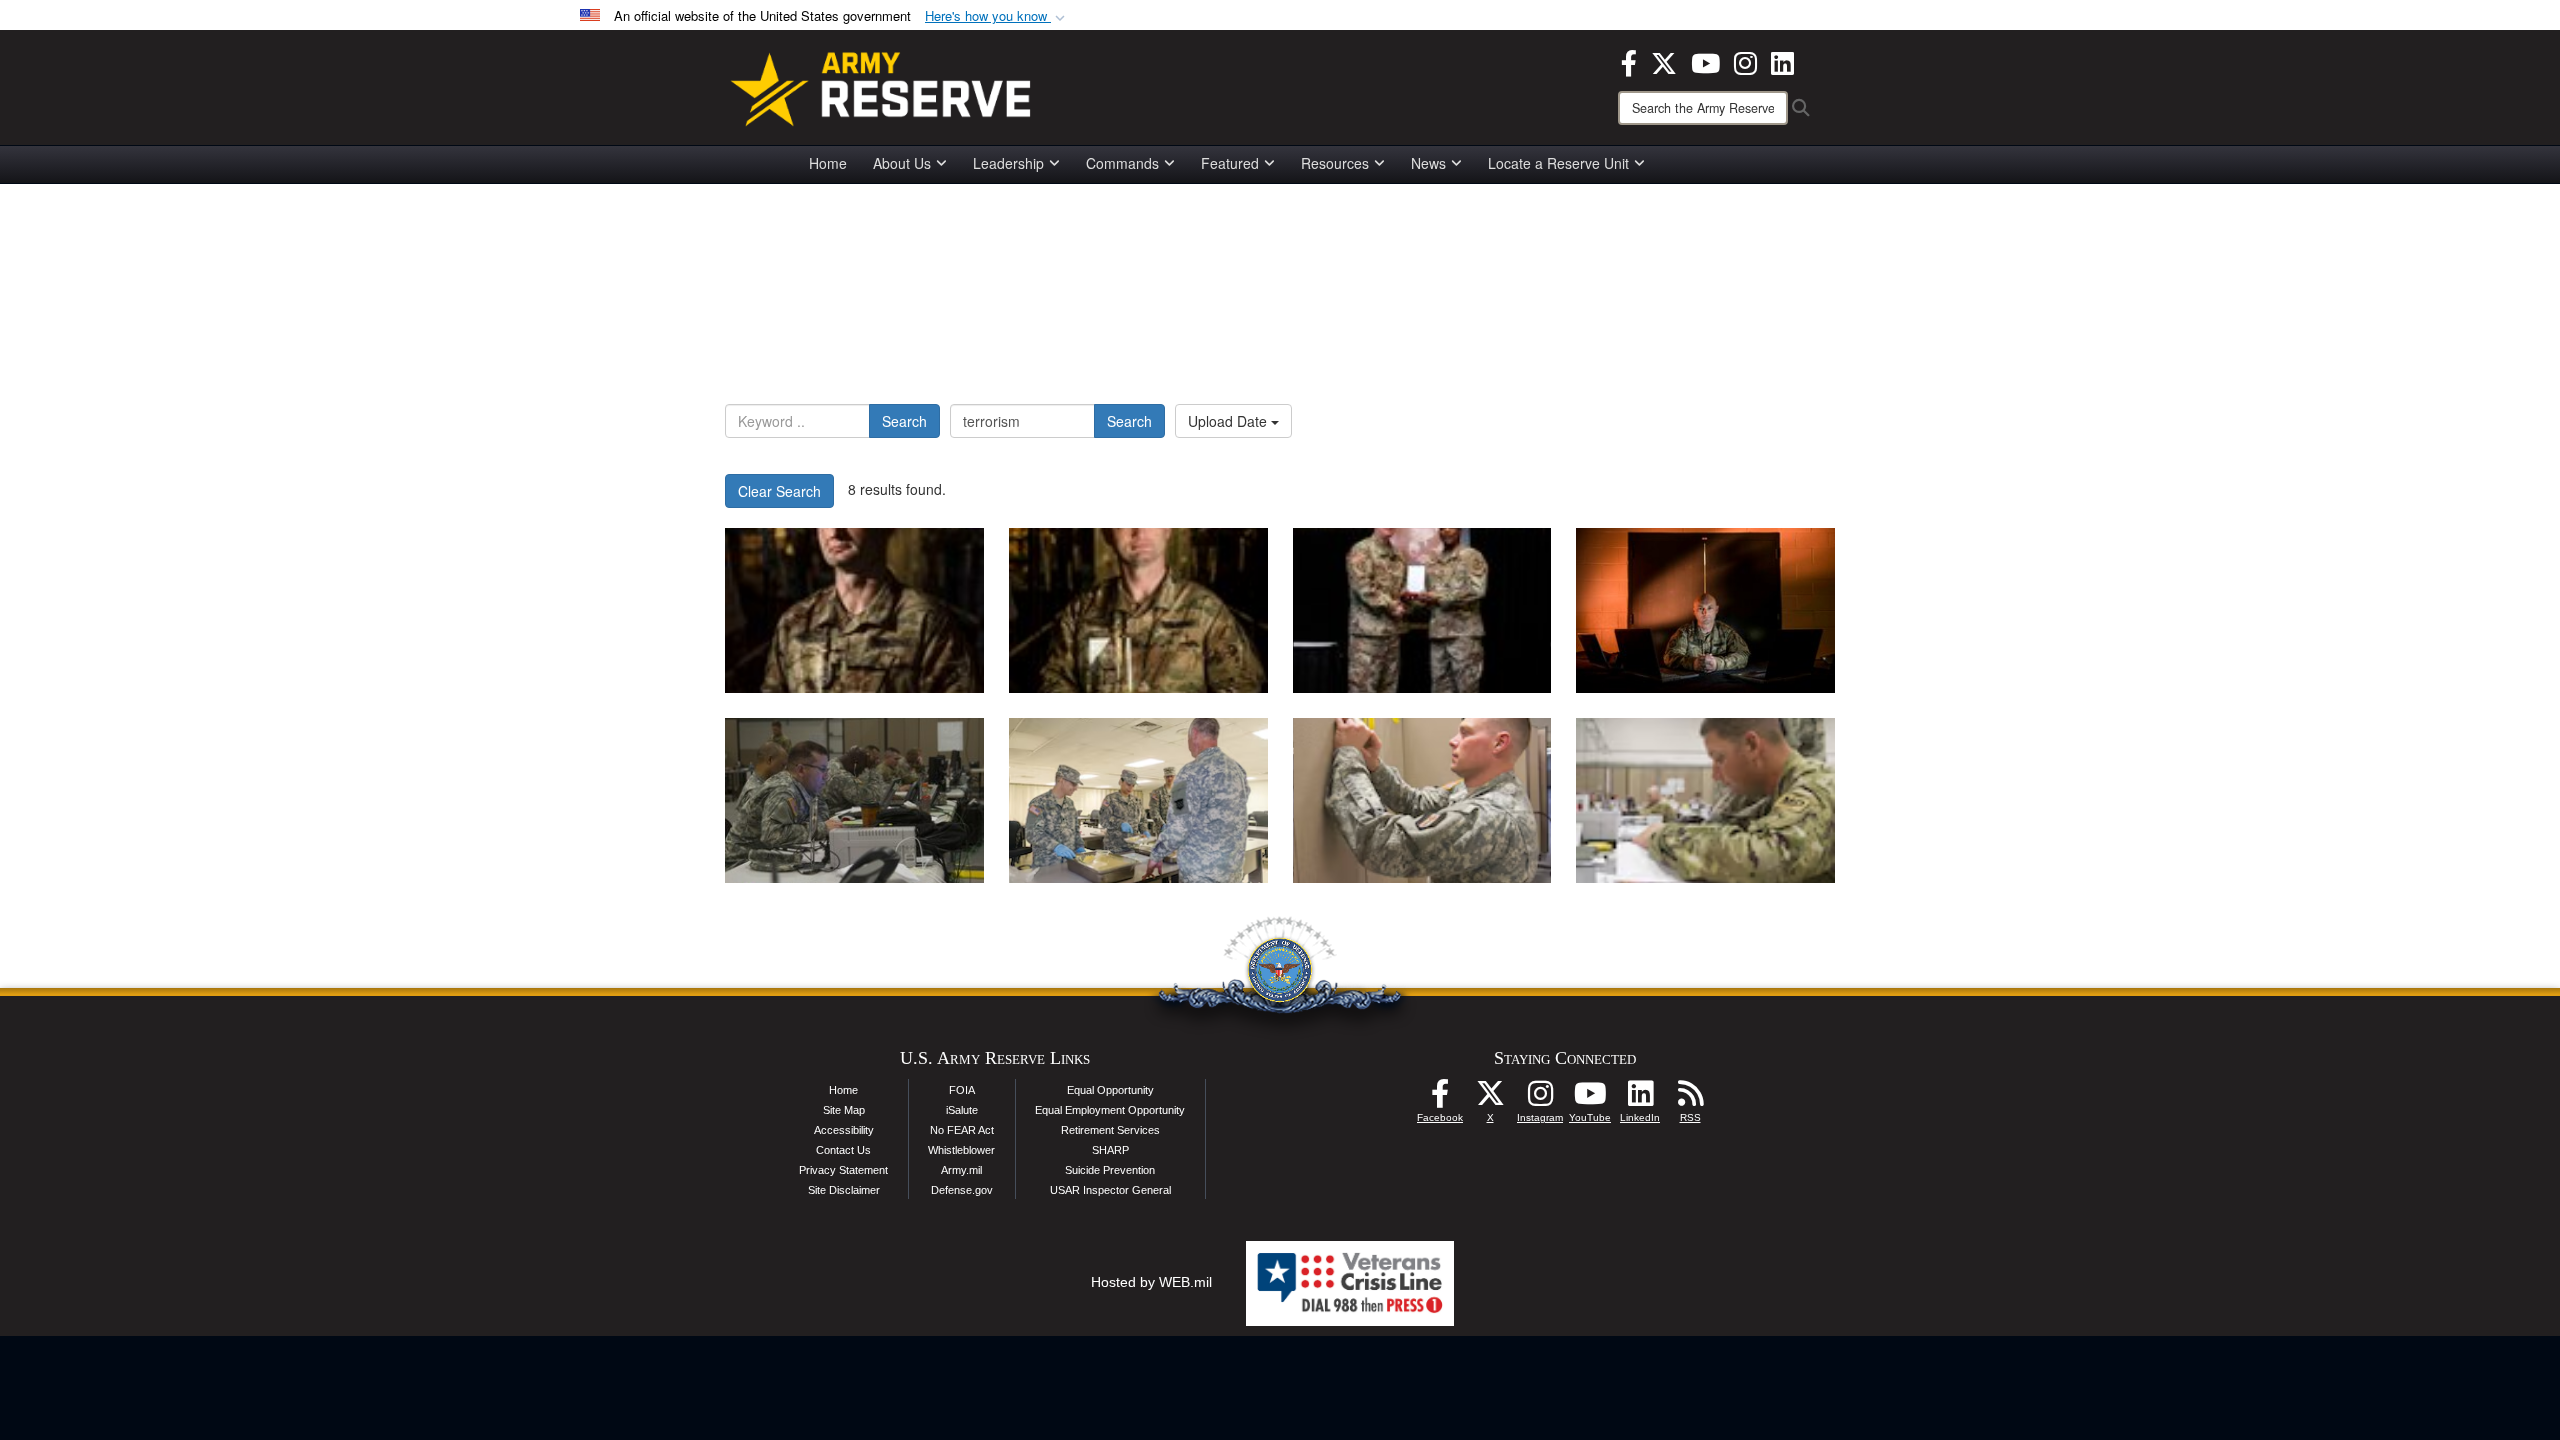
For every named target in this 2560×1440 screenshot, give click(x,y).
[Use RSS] (1690, 1099)
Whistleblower (961, 1150)
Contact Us (843, 1150)
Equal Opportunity (1110, 1090)
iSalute (962, 1110)
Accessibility (844, 1130)
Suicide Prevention (1110, 1170)
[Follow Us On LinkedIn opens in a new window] (1640, 1099)
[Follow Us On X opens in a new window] (1490, 1099)
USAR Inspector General (1110, 1190)
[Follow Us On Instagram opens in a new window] (1540, 1099)
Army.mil (961, 1170)
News (1428, 163)
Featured (1230, 163)
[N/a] (854, 610)
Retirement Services (1110, 1130)
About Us (902, 163)
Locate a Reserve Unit (1558, 163)
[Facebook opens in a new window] (1629, 61)
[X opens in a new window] (1664, 61)
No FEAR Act (962, 1130)
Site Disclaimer (844, 1190)
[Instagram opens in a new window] (1745, 61)
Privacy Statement (843, 1170)
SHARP (1110, 1150)
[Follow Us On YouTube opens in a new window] (1590, 1099)
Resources (1335, 163)
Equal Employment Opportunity (1110, 1110)
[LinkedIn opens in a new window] (1782, 61)
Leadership (1008, 163)
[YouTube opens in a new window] (1705, 61)
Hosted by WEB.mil (1151, 1282)
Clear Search (779, 491)
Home (828, 163)
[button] (997, 16)
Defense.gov (962, 1190)
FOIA (962, 1090)
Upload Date (1229, 421)
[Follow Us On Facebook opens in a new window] (1440, 1099)
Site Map (844, 1110)
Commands (1122, 163)
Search (904, 421)
